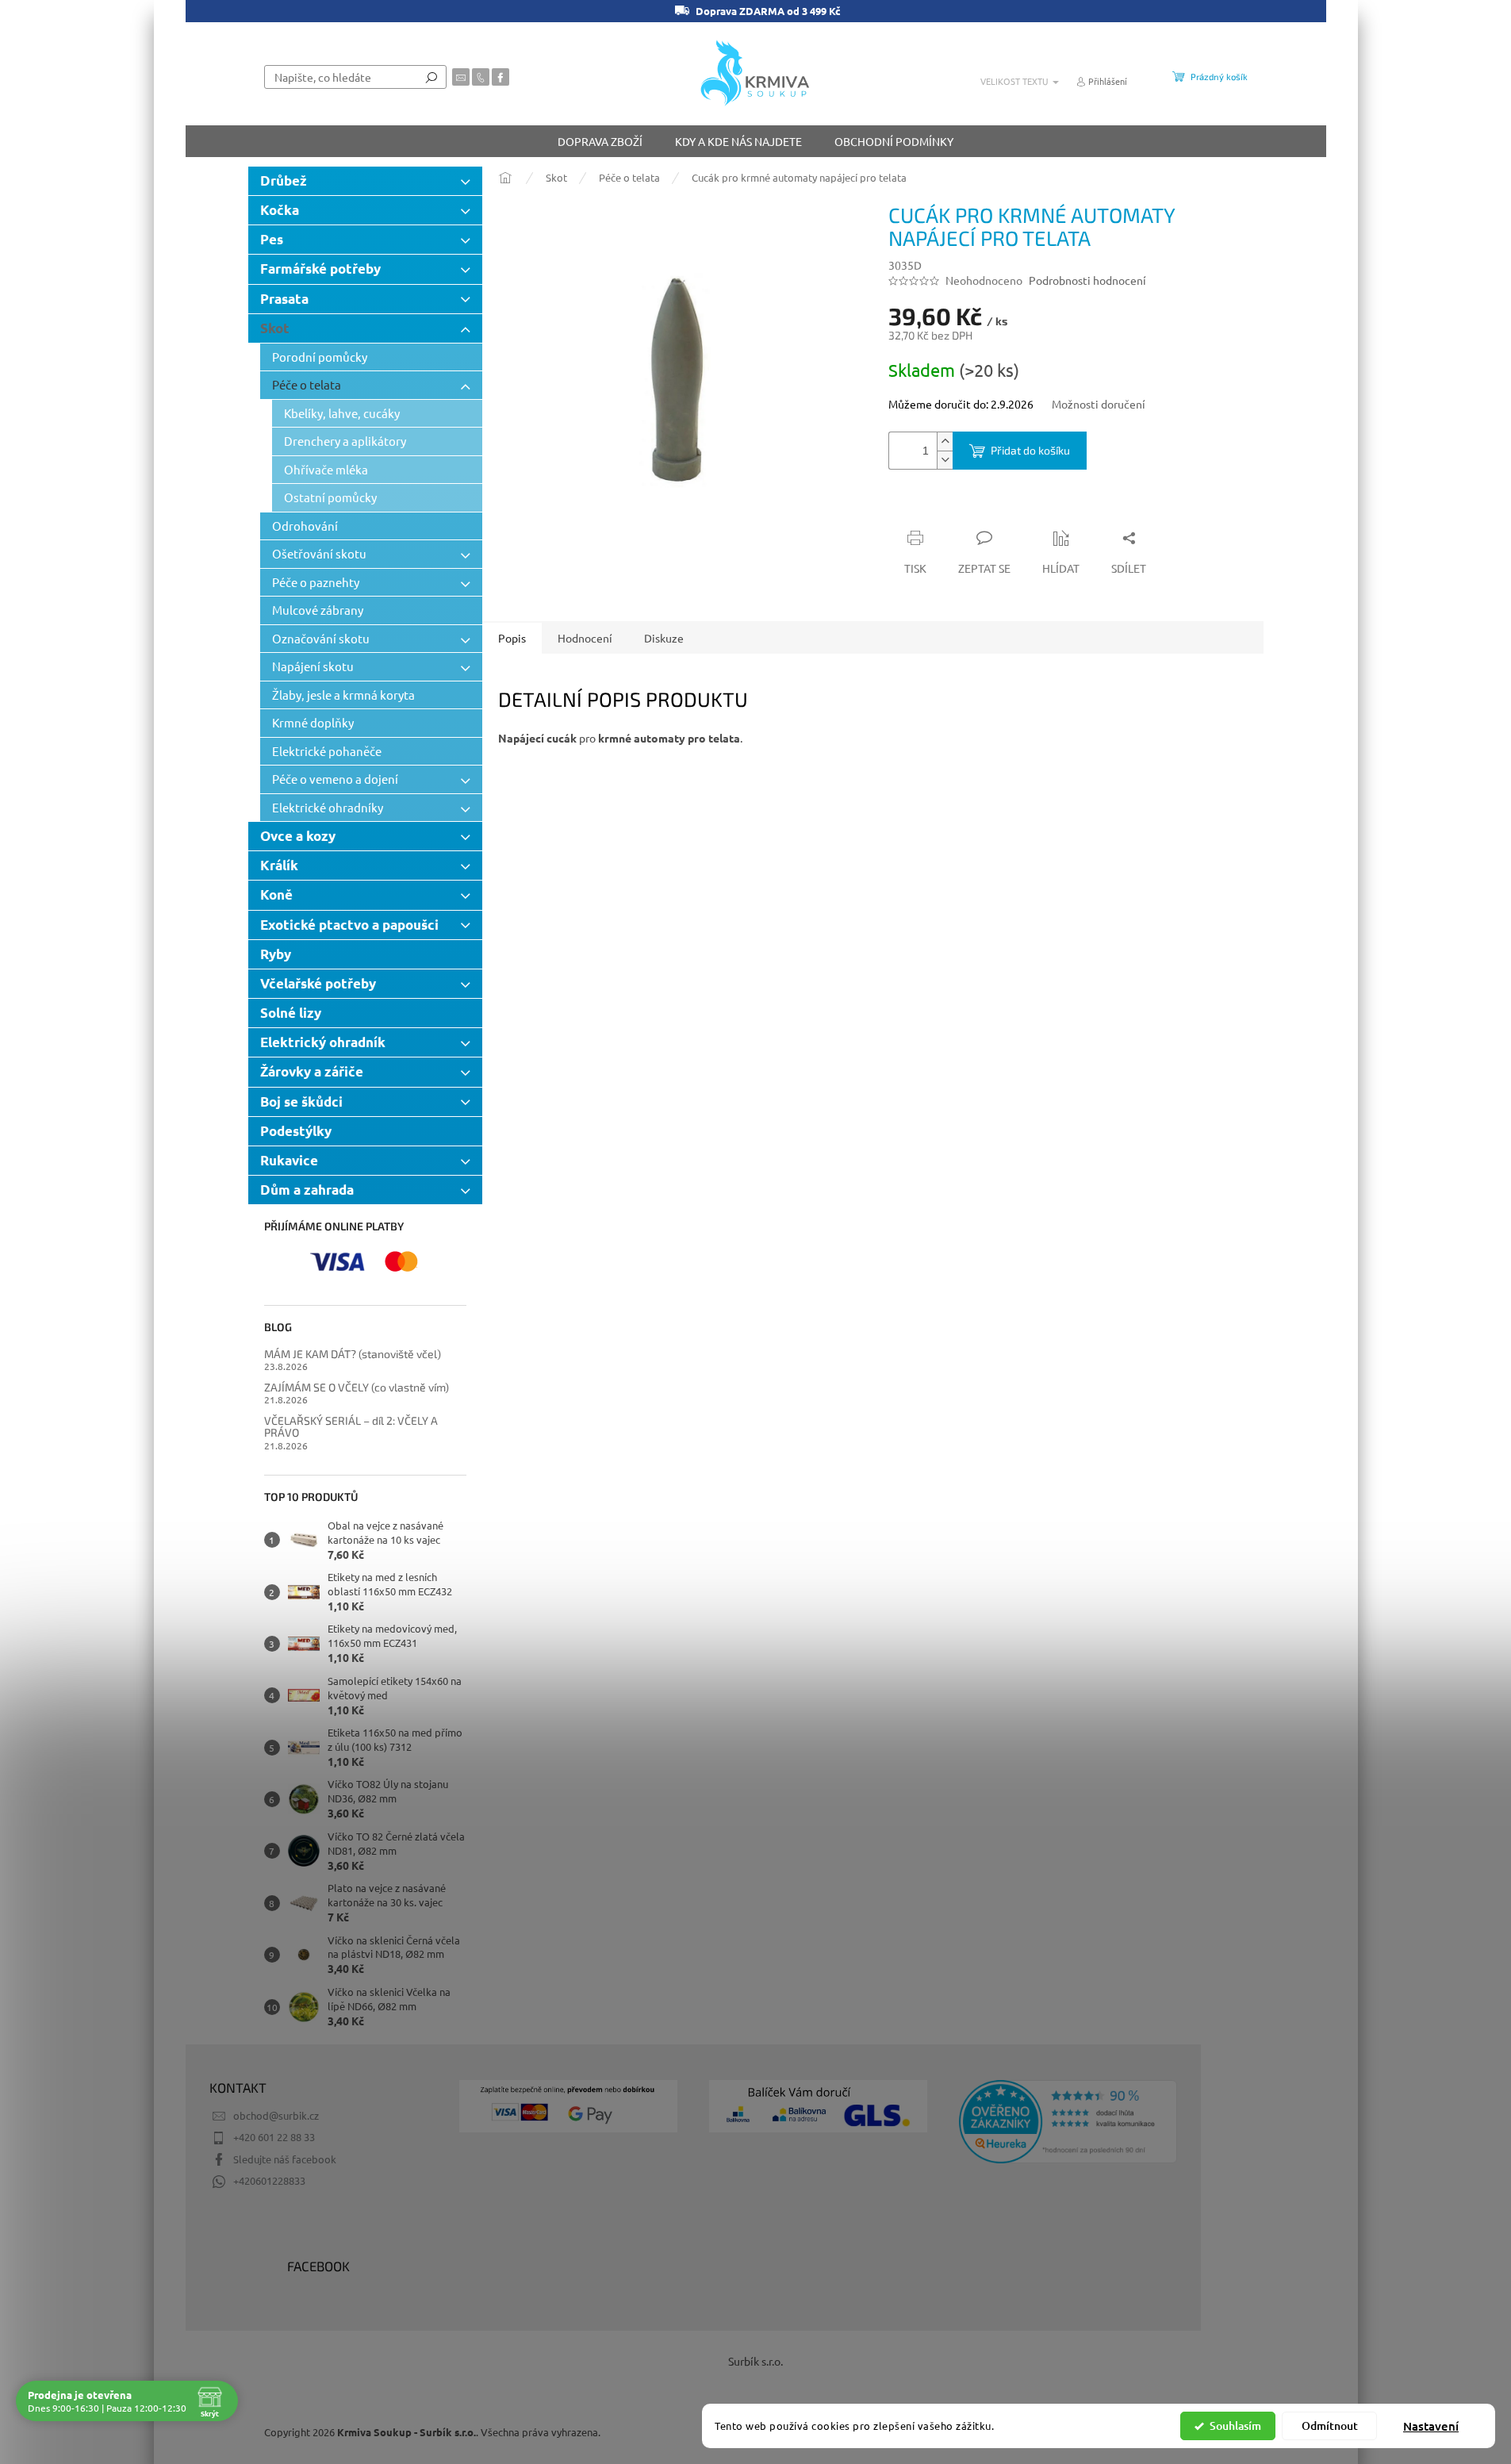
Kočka (280, 210)
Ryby (276, 954)
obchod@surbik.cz (276, 2115)
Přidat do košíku (1030, 450)
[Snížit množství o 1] (945, 460)
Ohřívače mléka (326, 469)
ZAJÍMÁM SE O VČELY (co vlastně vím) (357, 1387)
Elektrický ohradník (323, 1042)
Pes (272, 239)
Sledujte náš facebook (285, 2159)
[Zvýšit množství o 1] (945, 441)
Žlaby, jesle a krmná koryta (343, 695)
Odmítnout (1330, 2426)
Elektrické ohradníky (328, 807)
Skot (275, 328)
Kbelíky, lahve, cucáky (342, 413)
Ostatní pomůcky (330, 497)
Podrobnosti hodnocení (1087, 280)
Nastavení (1431, 2426)
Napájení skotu (313, 666)
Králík (279, 865)
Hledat (431, 77)
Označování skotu (321, 638)
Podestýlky (296, 1131)
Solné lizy (291, 1013)
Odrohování (305, 526)
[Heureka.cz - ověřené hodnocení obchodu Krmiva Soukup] (1068, 2122)
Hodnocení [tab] (585, 638)
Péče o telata (307, 384)
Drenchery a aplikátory (345, 441)
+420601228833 (269, 2180)
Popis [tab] (512, 638)
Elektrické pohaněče (327, 751)
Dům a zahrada (307, 1190)
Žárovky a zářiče (312, 1071)
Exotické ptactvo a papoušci (349, 925)
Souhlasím (1235, 2426)
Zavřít (973, 507)
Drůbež (284, 180)
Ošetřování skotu (319, 553)
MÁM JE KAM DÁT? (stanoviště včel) (353, 1354)
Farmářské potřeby (320, 269)
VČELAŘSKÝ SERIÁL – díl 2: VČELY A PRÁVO (351, 1427)
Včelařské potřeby (318, 983)
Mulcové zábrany (318, 610)
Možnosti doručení (1099, 404)
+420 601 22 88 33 (274, 2137)
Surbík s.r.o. (755, 2361)
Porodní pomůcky (320, 357)
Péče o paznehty (316, 582)
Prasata (284, 299)
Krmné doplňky (313, 722)
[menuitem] (600, 141)
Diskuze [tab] (664, 638)
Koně (276, 894)
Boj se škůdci (301, 1102)
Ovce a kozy (298, 836)
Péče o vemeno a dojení (335, 779)
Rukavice (289, 1160)
